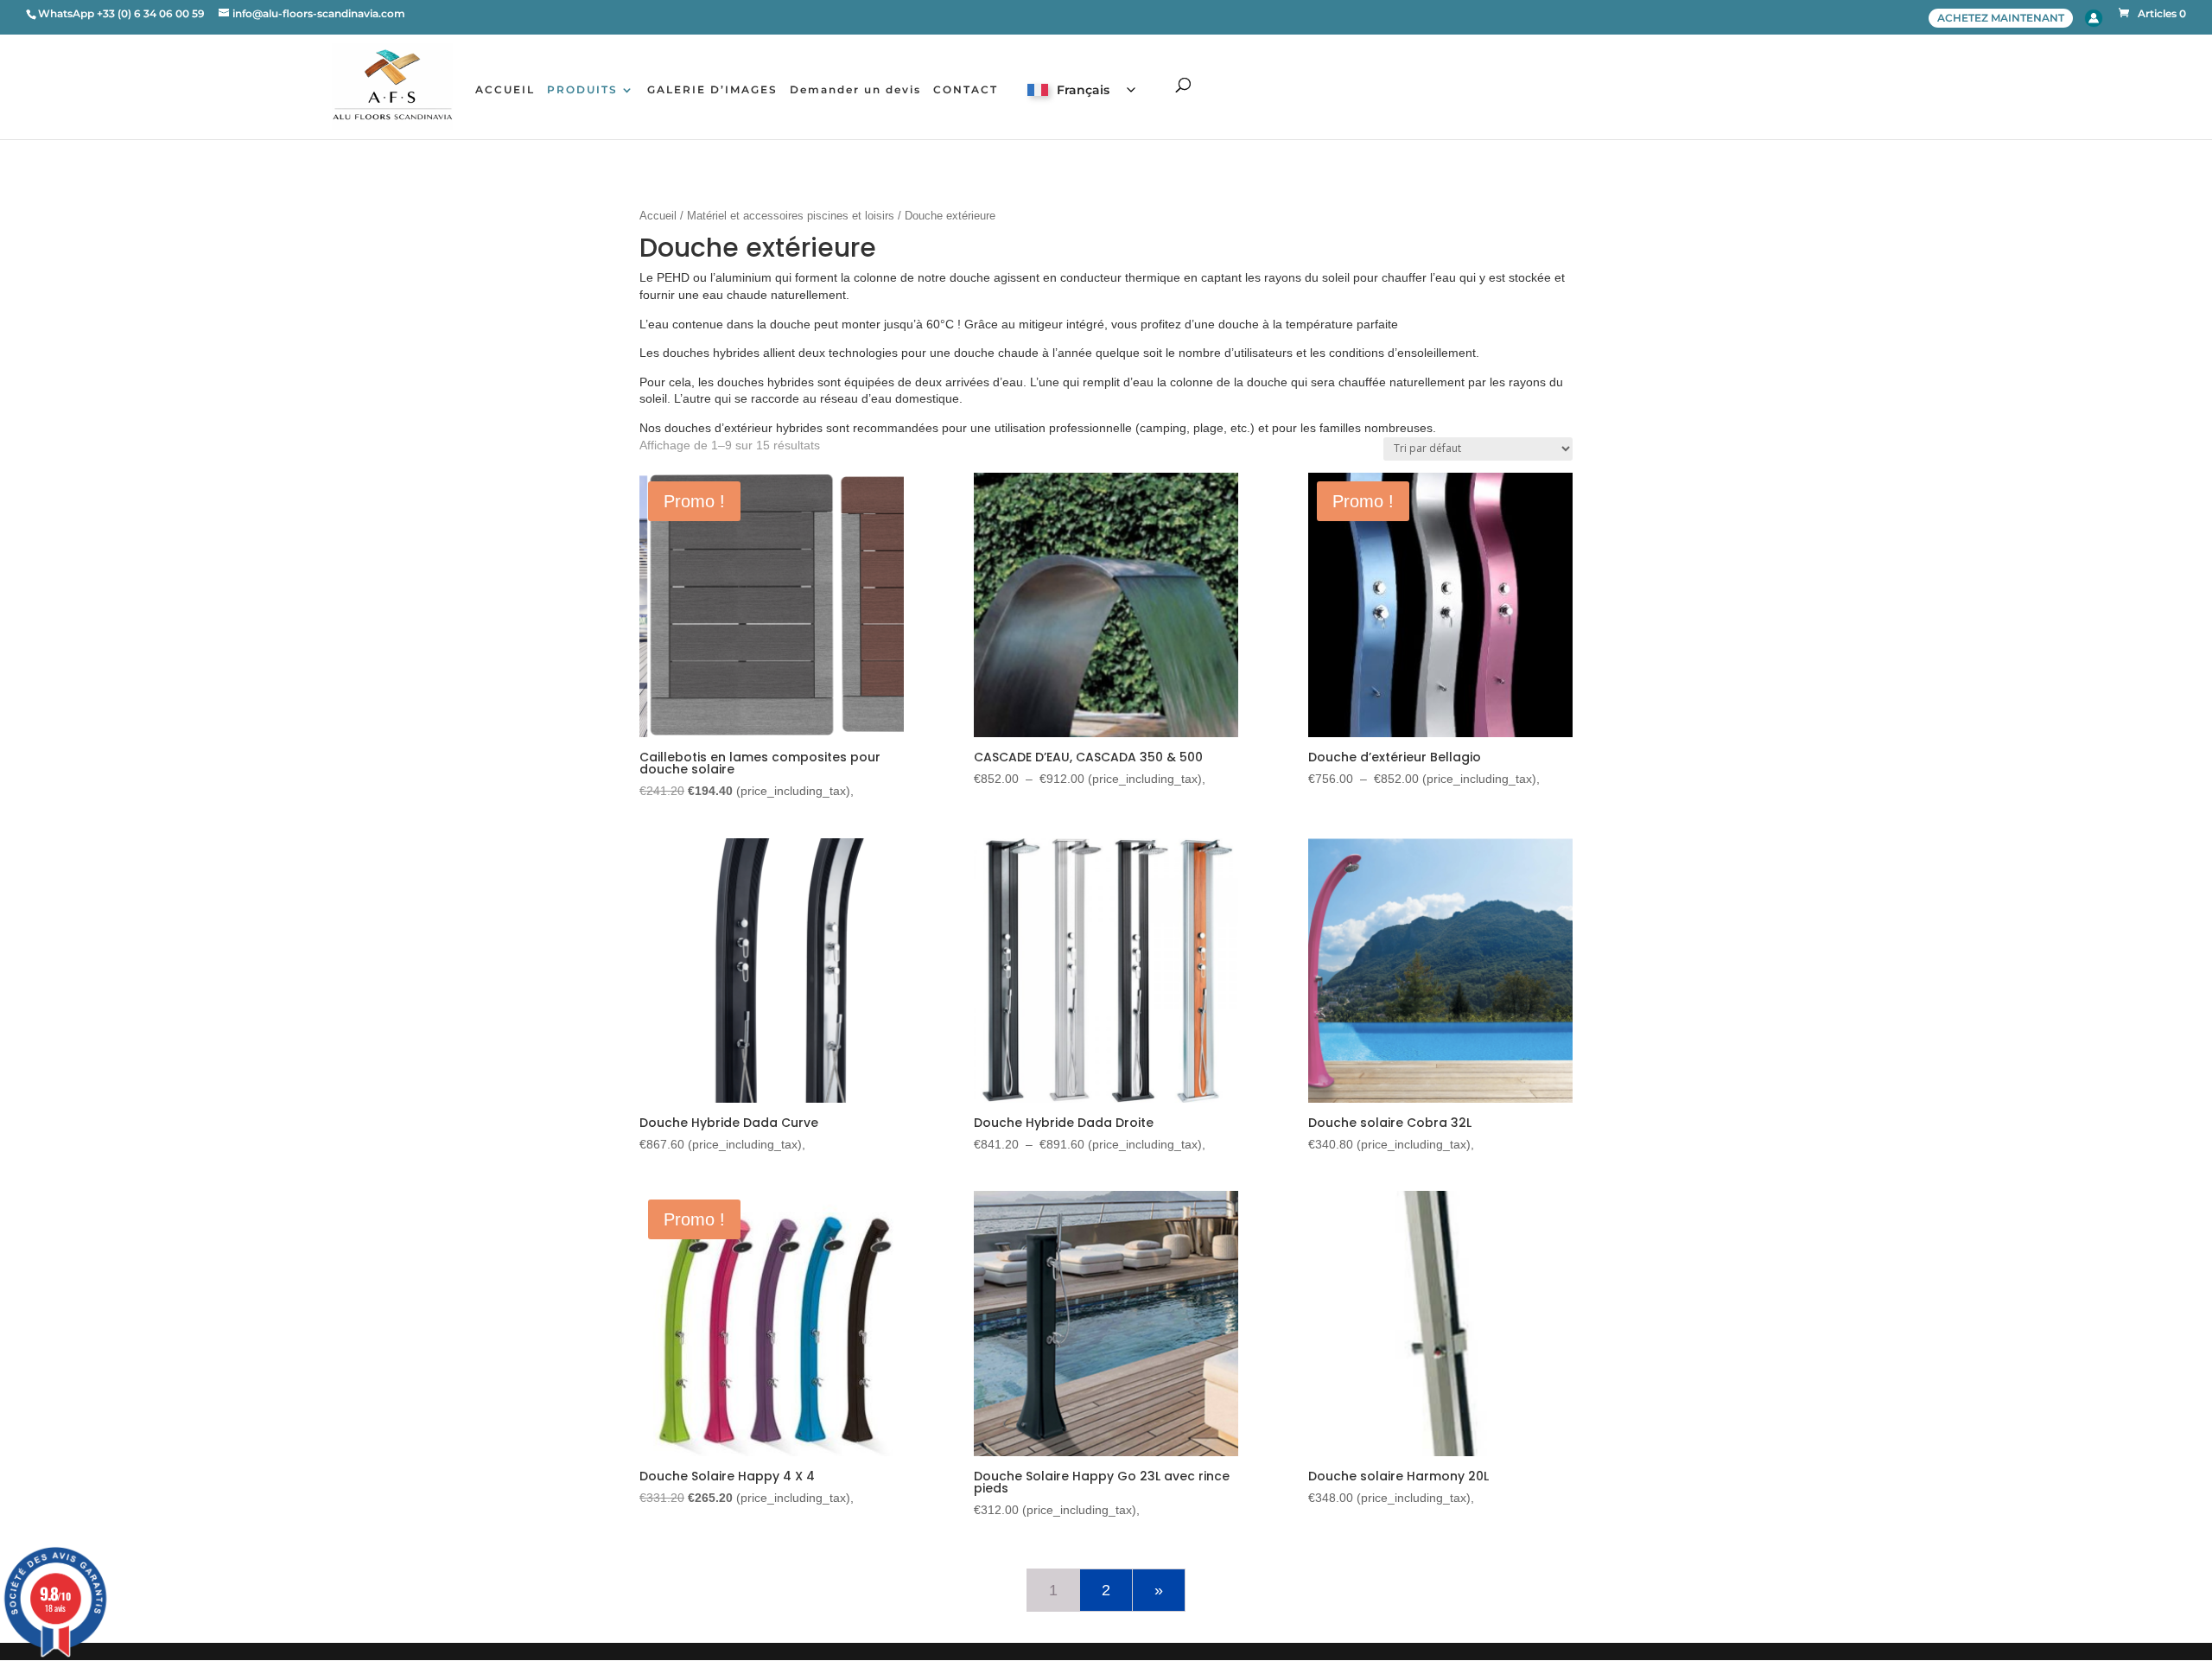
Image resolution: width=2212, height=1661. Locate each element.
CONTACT (966, 90)
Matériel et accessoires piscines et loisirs (791, 216)
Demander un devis (855, 90)
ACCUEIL (505, 90)
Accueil (658, 216)
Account (2094, 18)
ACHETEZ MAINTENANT (2001, 18)
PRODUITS (582, 90)
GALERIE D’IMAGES (712, 90)
